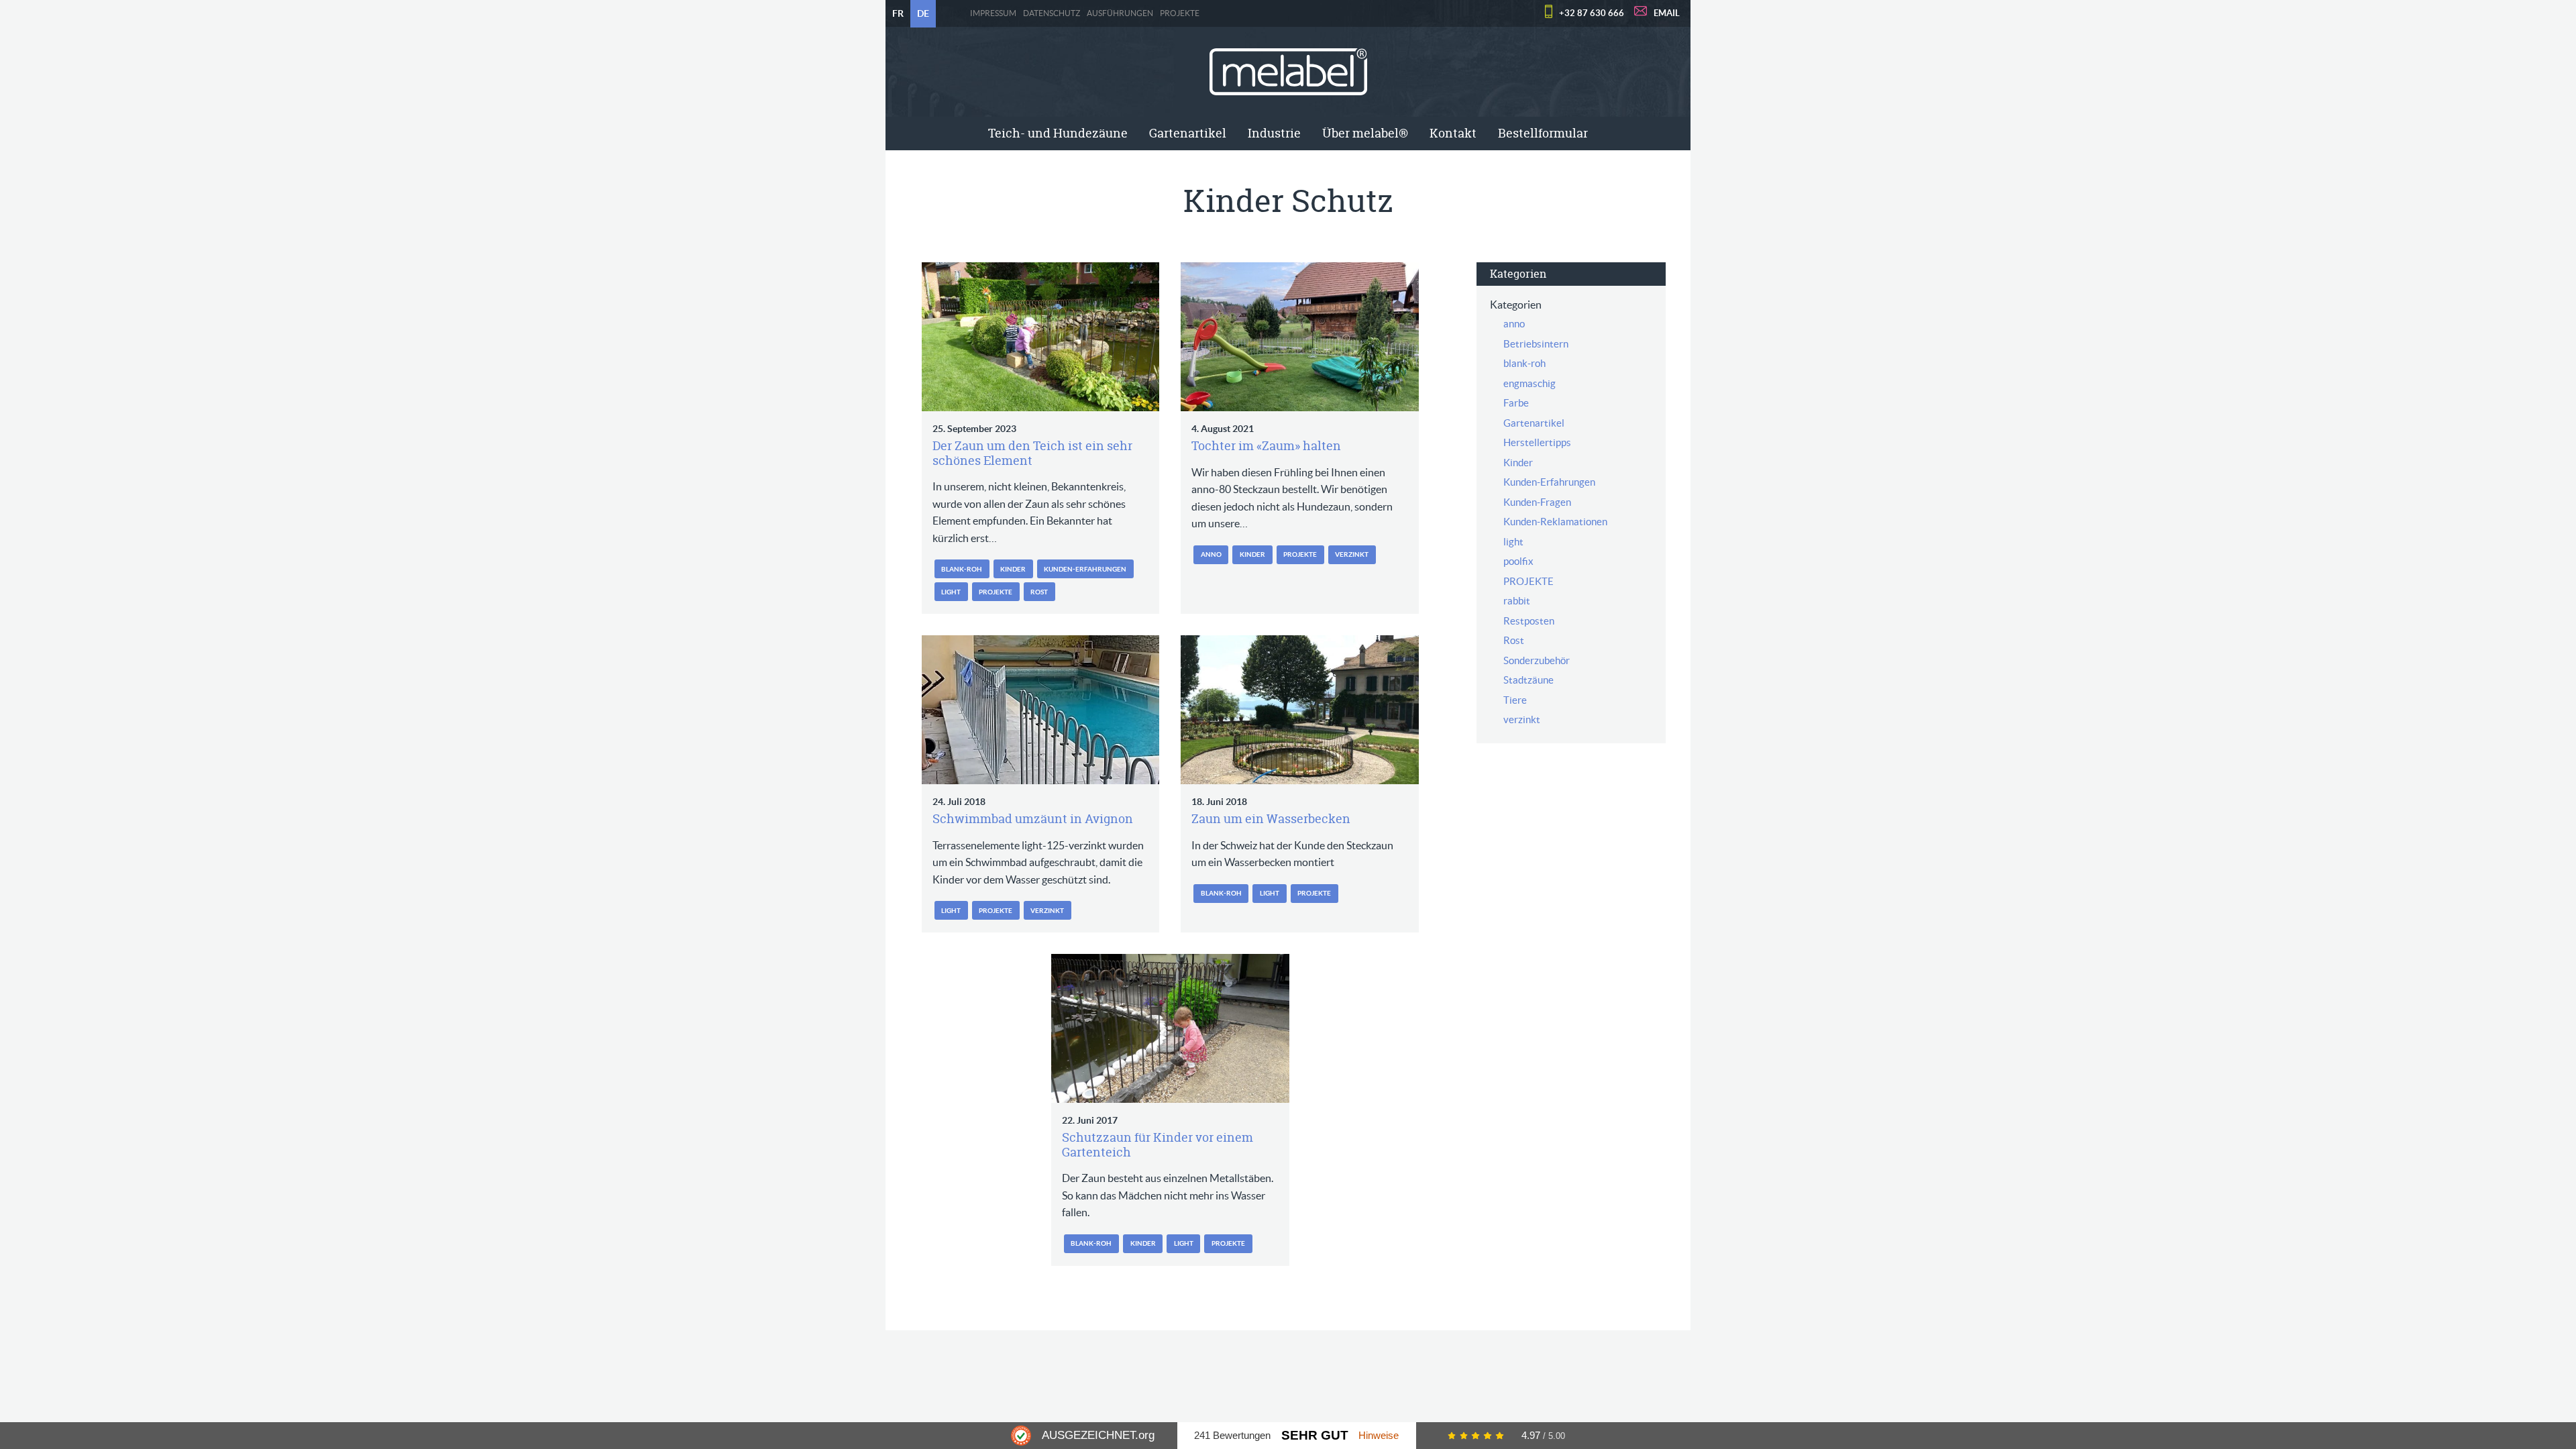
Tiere (1515, 700)
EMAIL (1667, 13)
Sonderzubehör (1537, 660)
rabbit (1517, 601)
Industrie (1274, 133)
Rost (1039, 592)
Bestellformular (1543, 133)
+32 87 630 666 (1592, 13)
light (951, 592)
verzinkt (1352, 554)
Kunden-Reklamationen (1555, 522)
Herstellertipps (1537, 442)
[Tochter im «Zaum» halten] (1300, 337)
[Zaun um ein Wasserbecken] (1300, 710)
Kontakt (1453, 133)
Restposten (1529, 621)
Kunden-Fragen (1537, 502)
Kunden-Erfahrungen (1085, 569)
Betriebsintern (1536, 344)
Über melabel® (1365, 133)
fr (898, 13)
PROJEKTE (1180, 13)
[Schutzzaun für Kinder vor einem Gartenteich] (1170, 1028)
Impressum (993, 13)
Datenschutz (1052, 13)
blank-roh (962, 569)
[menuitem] (1058, 133)
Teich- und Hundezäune (1058, 133)
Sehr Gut (1315, 1435)
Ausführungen (1120, 13)
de (923, 13)
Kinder (1013, 569)
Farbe (1516, 403)
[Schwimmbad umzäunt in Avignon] (1041, 710)
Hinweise (1379, 1435)
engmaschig (1529, 383)
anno (1211, 554)
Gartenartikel (1188, 133)
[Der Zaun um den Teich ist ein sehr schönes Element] (1041, 337)
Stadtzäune (1528, 680)
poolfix (1518, 561)
